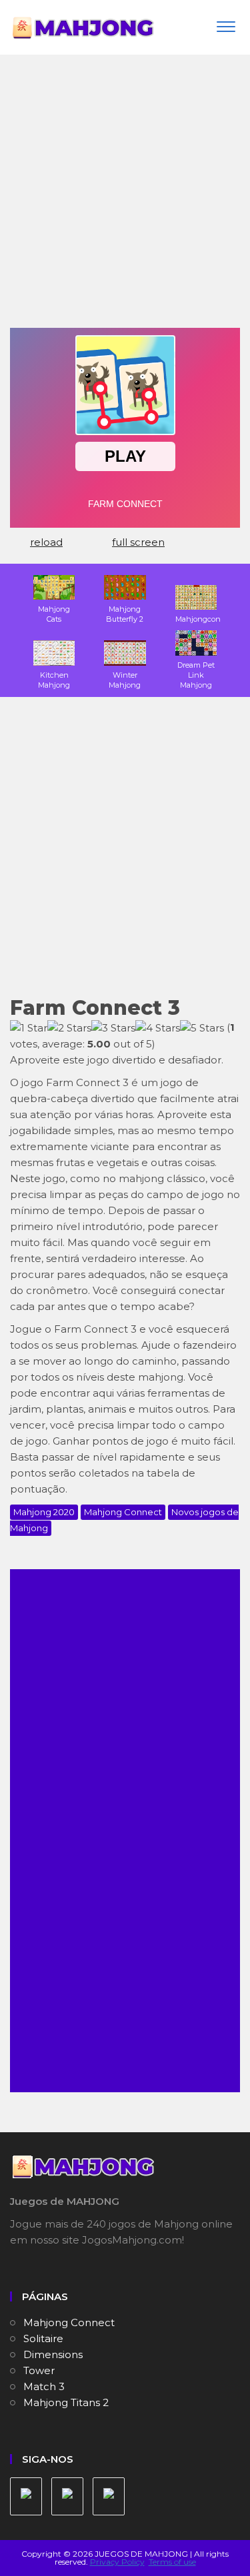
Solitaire (43, 2338)
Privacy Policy (117, 2562)
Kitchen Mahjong (54, 680)
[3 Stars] (113, 1028)
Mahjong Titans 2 (66, 2402)
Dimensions (53, 2354)
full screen (138, 542)
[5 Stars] (202, 1028)
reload (46, 542)
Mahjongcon (198, 619)
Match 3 (44, 2386)
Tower (39, 2370)
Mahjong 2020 (44, 1512)
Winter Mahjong (125, 680)
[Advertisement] (125, 196)
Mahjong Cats (54, 614)
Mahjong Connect (123, 1512)
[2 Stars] (69, 1028)
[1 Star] (29, 1028)
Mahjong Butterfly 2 (125, 614)
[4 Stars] (158, 1028)
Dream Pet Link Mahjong (196, 675)
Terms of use (172, 2562)
